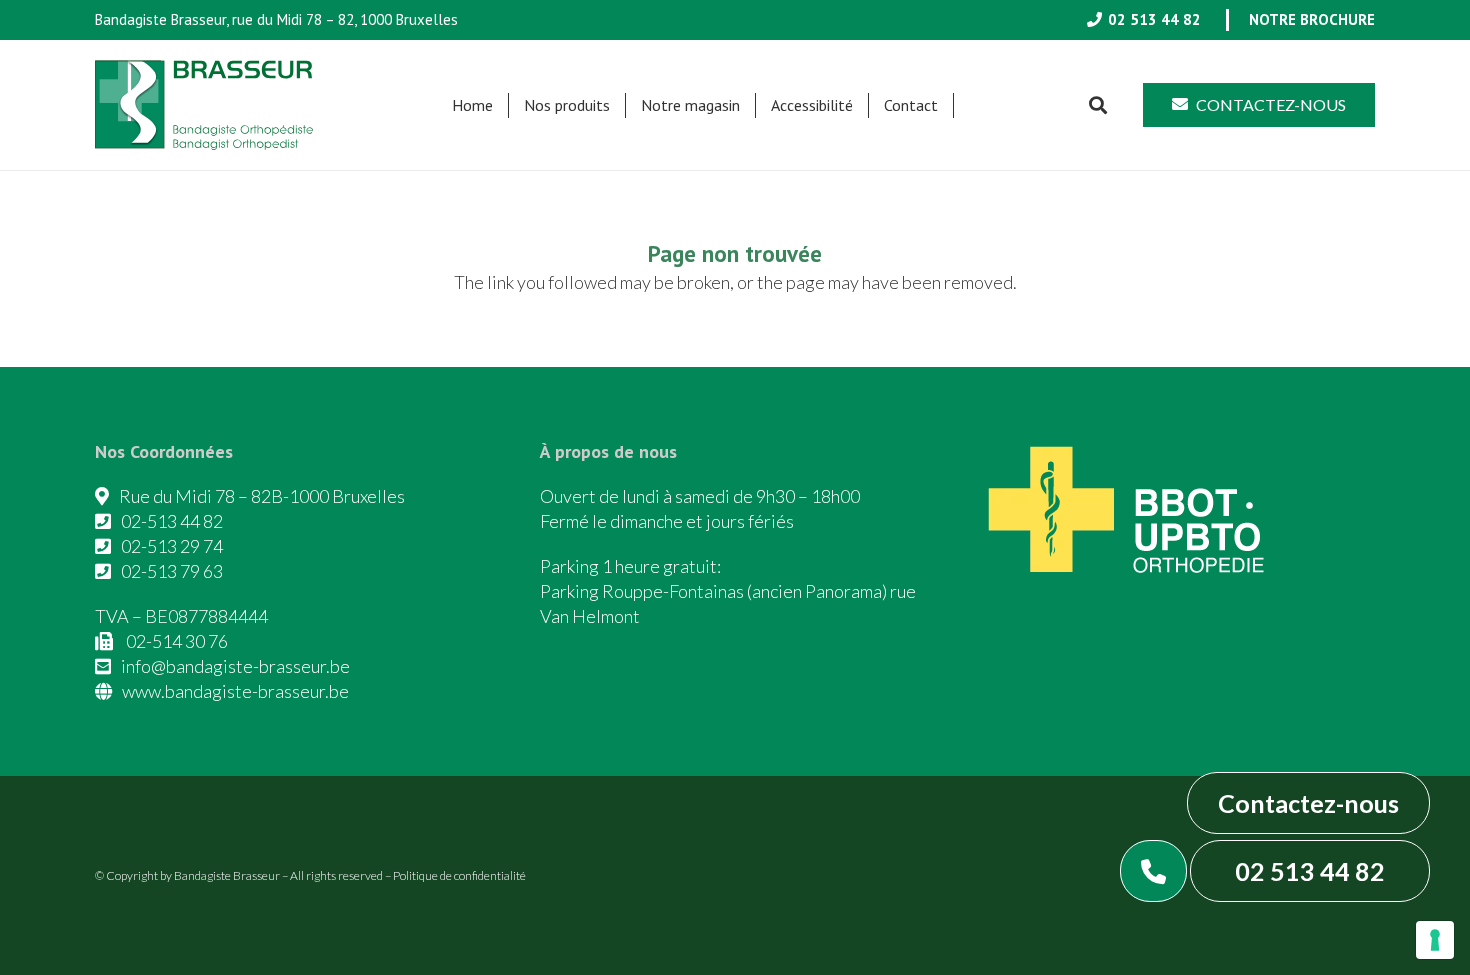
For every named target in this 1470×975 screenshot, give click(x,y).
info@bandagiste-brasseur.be (235, 666)
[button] (620, 105)
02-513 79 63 (172, 571)
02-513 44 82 (172, 521)
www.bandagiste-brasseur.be (235, 691)
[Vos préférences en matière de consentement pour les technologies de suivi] (1435, 940)
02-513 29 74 (172, 546)
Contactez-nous (1308, 803)
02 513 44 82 (1310, 871)
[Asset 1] (204, 105)
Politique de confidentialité (459, 875)
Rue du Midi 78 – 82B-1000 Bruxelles (262, 496)
